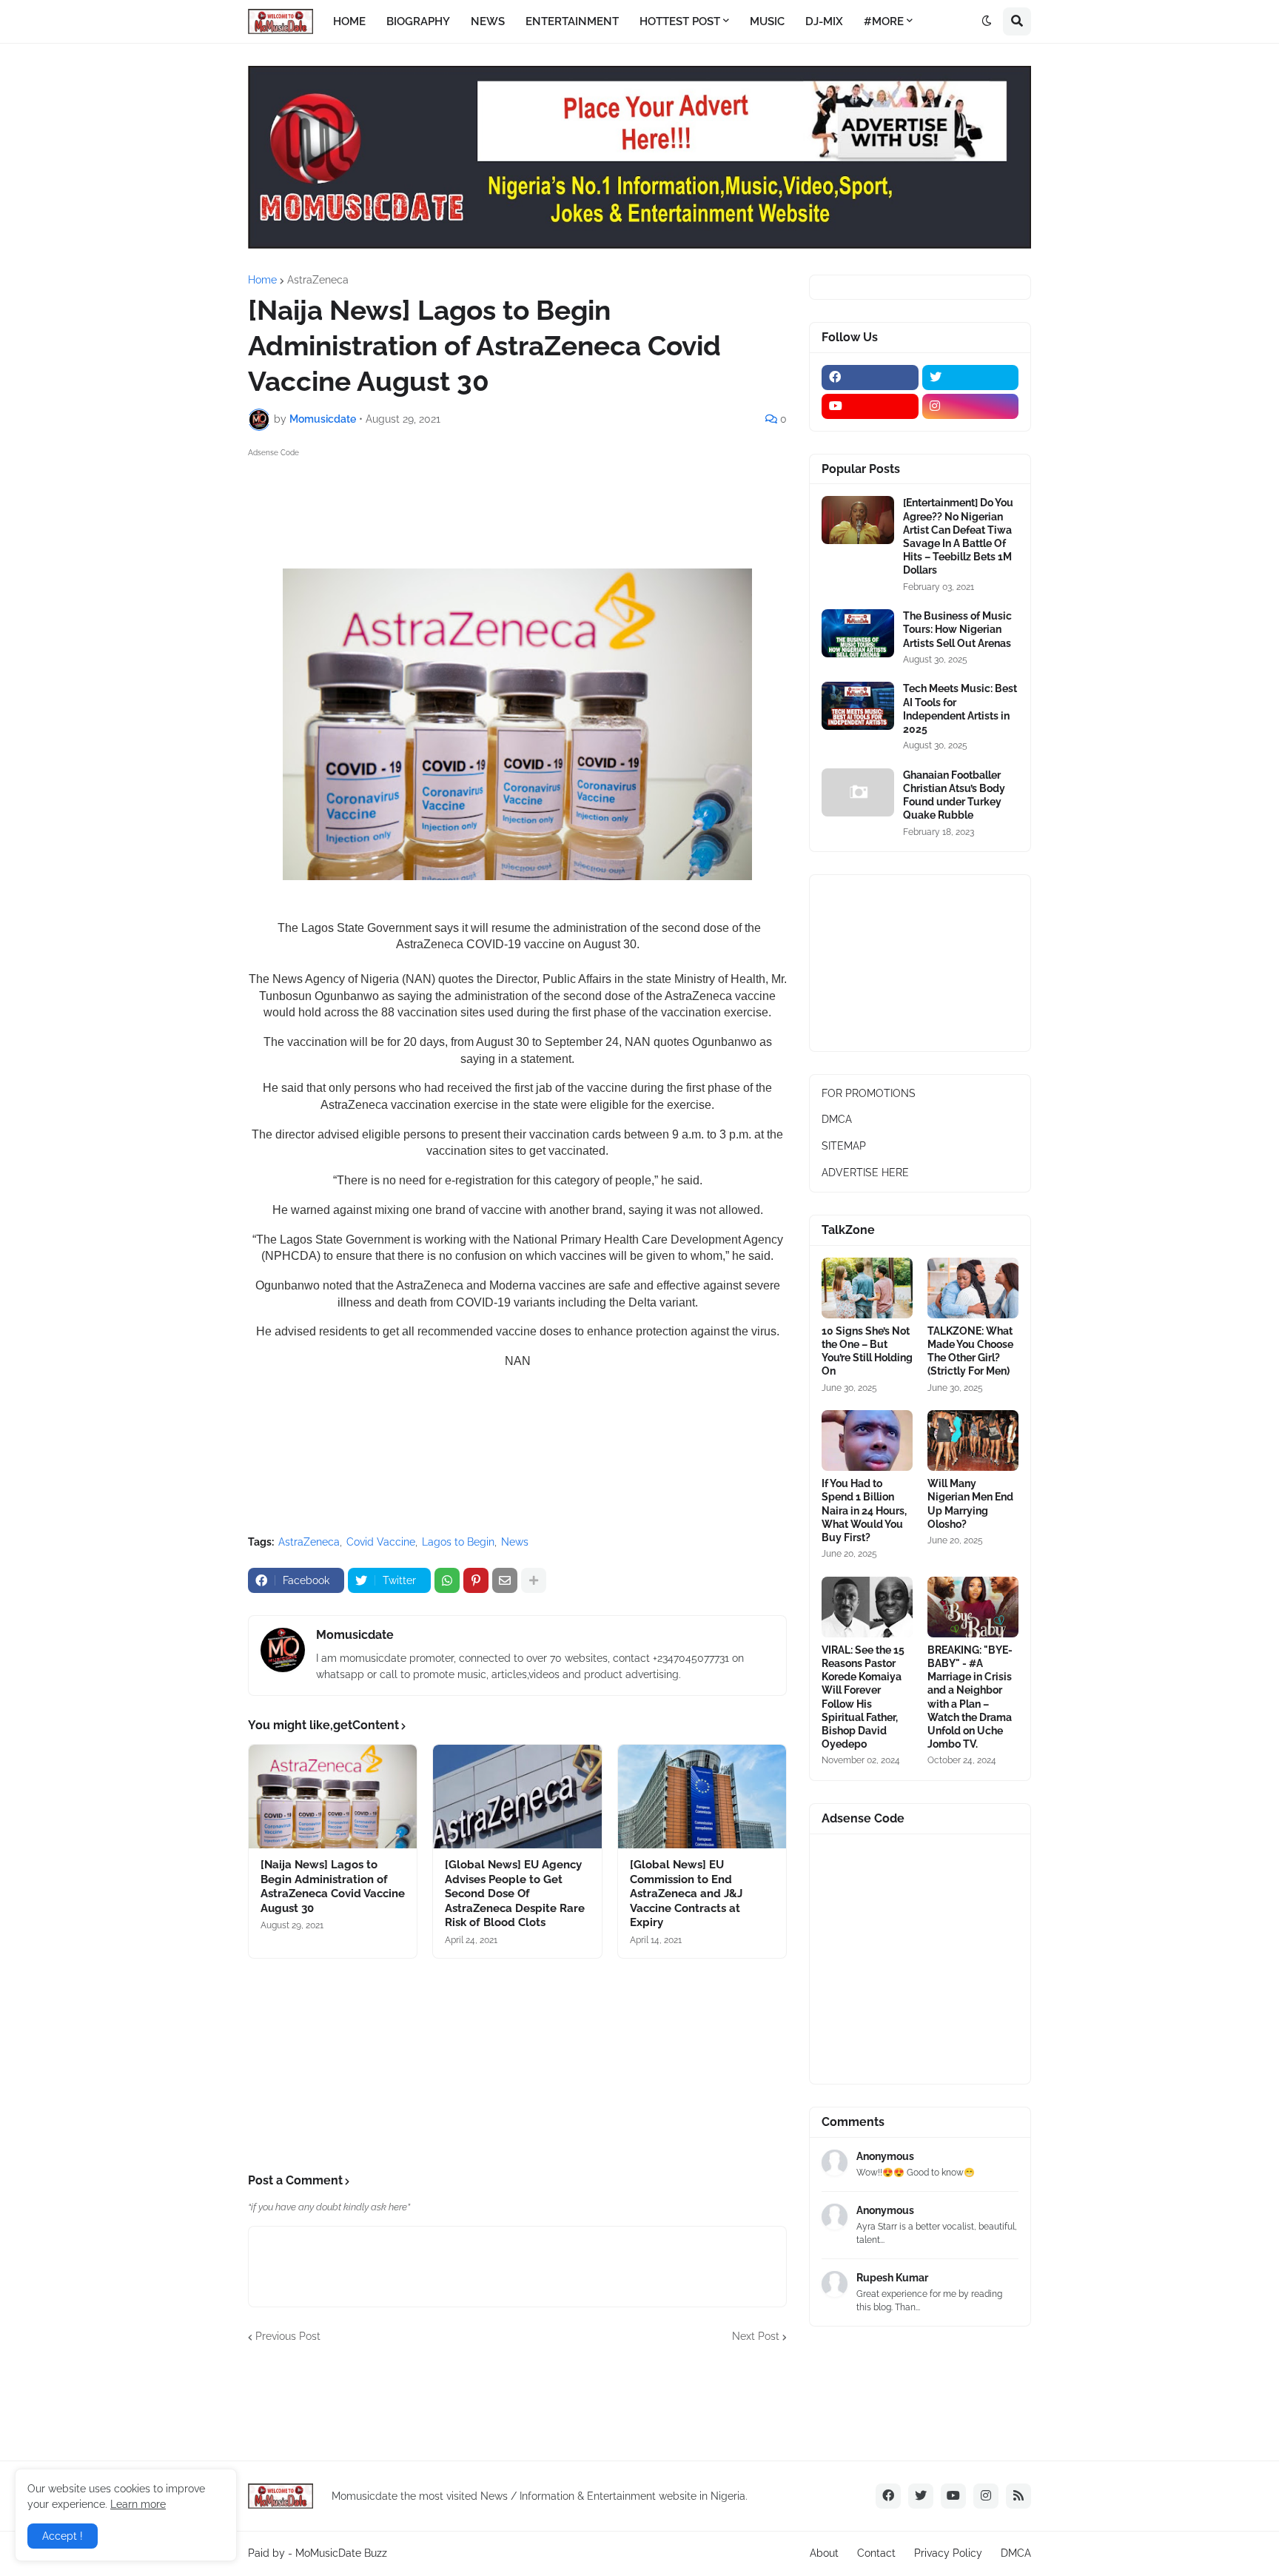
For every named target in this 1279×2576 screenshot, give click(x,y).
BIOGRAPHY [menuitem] (418, 21)
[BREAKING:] (973, 1607)
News (515, 1542)
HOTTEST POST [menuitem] (680, 21)
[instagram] (971, 406)
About (824, 2553)
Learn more (138, 2504)
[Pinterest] (476, 1580)
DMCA (837, 1119)
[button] (987, 21)
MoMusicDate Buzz (341, 2553)
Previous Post (288, 2336)
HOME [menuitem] (349, 21)
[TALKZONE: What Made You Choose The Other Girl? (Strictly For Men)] (973, 1288)
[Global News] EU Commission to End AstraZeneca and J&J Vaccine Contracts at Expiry (686, 1894)
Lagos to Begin (458, 1542)
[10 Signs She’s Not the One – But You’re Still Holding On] (867, 1288)
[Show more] (534, 1580)
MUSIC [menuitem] (767, 21)
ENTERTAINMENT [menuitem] (572, 21)
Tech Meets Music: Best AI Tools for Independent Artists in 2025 (960, 709)
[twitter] (971, 378)
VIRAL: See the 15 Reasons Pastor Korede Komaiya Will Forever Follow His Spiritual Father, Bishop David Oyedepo (863, 1697)
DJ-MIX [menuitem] (824, 21)
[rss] (1018, 2496)
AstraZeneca (318, 280)
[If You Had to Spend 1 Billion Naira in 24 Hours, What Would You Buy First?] (867, 1440)
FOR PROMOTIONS (869, 1093)
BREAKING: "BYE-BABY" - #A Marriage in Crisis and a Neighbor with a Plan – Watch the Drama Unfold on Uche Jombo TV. (970, 1697)
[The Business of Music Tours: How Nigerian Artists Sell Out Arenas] (858, 633)
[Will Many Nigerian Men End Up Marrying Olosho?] (973, 1440)
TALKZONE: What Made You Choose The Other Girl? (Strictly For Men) (970, 1351)
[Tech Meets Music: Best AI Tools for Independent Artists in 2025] (858, 706)
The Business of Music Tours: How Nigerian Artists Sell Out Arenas (957, 629)
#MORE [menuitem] (884, 21)
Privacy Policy (948, 2553)
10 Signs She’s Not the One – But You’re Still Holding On (867, 1351)
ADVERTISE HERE (865, 1173)
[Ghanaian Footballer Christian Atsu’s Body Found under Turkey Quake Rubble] (858, 792)
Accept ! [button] (63, 2536)
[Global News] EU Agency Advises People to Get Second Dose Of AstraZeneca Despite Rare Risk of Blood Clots (515, 1894)
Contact (876, 2553)
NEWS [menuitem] (488, 21)
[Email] (505, 1580)
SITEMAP (844, 1146)
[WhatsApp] (447, 1580)
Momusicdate (355, 1635)
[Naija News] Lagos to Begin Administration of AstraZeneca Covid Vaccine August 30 (333, 1886)
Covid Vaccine (381, 1542)
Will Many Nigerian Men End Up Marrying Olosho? (970, 1504)
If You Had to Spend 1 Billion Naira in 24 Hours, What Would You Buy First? (864, 1510)
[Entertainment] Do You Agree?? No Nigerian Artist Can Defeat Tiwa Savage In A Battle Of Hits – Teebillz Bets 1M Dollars (958, 536)
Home (262, 280)
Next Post (756, 2336)
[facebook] (870, 378)
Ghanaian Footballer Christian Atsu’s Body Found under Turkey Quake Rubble (954, 795)
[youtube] (870, 406)
